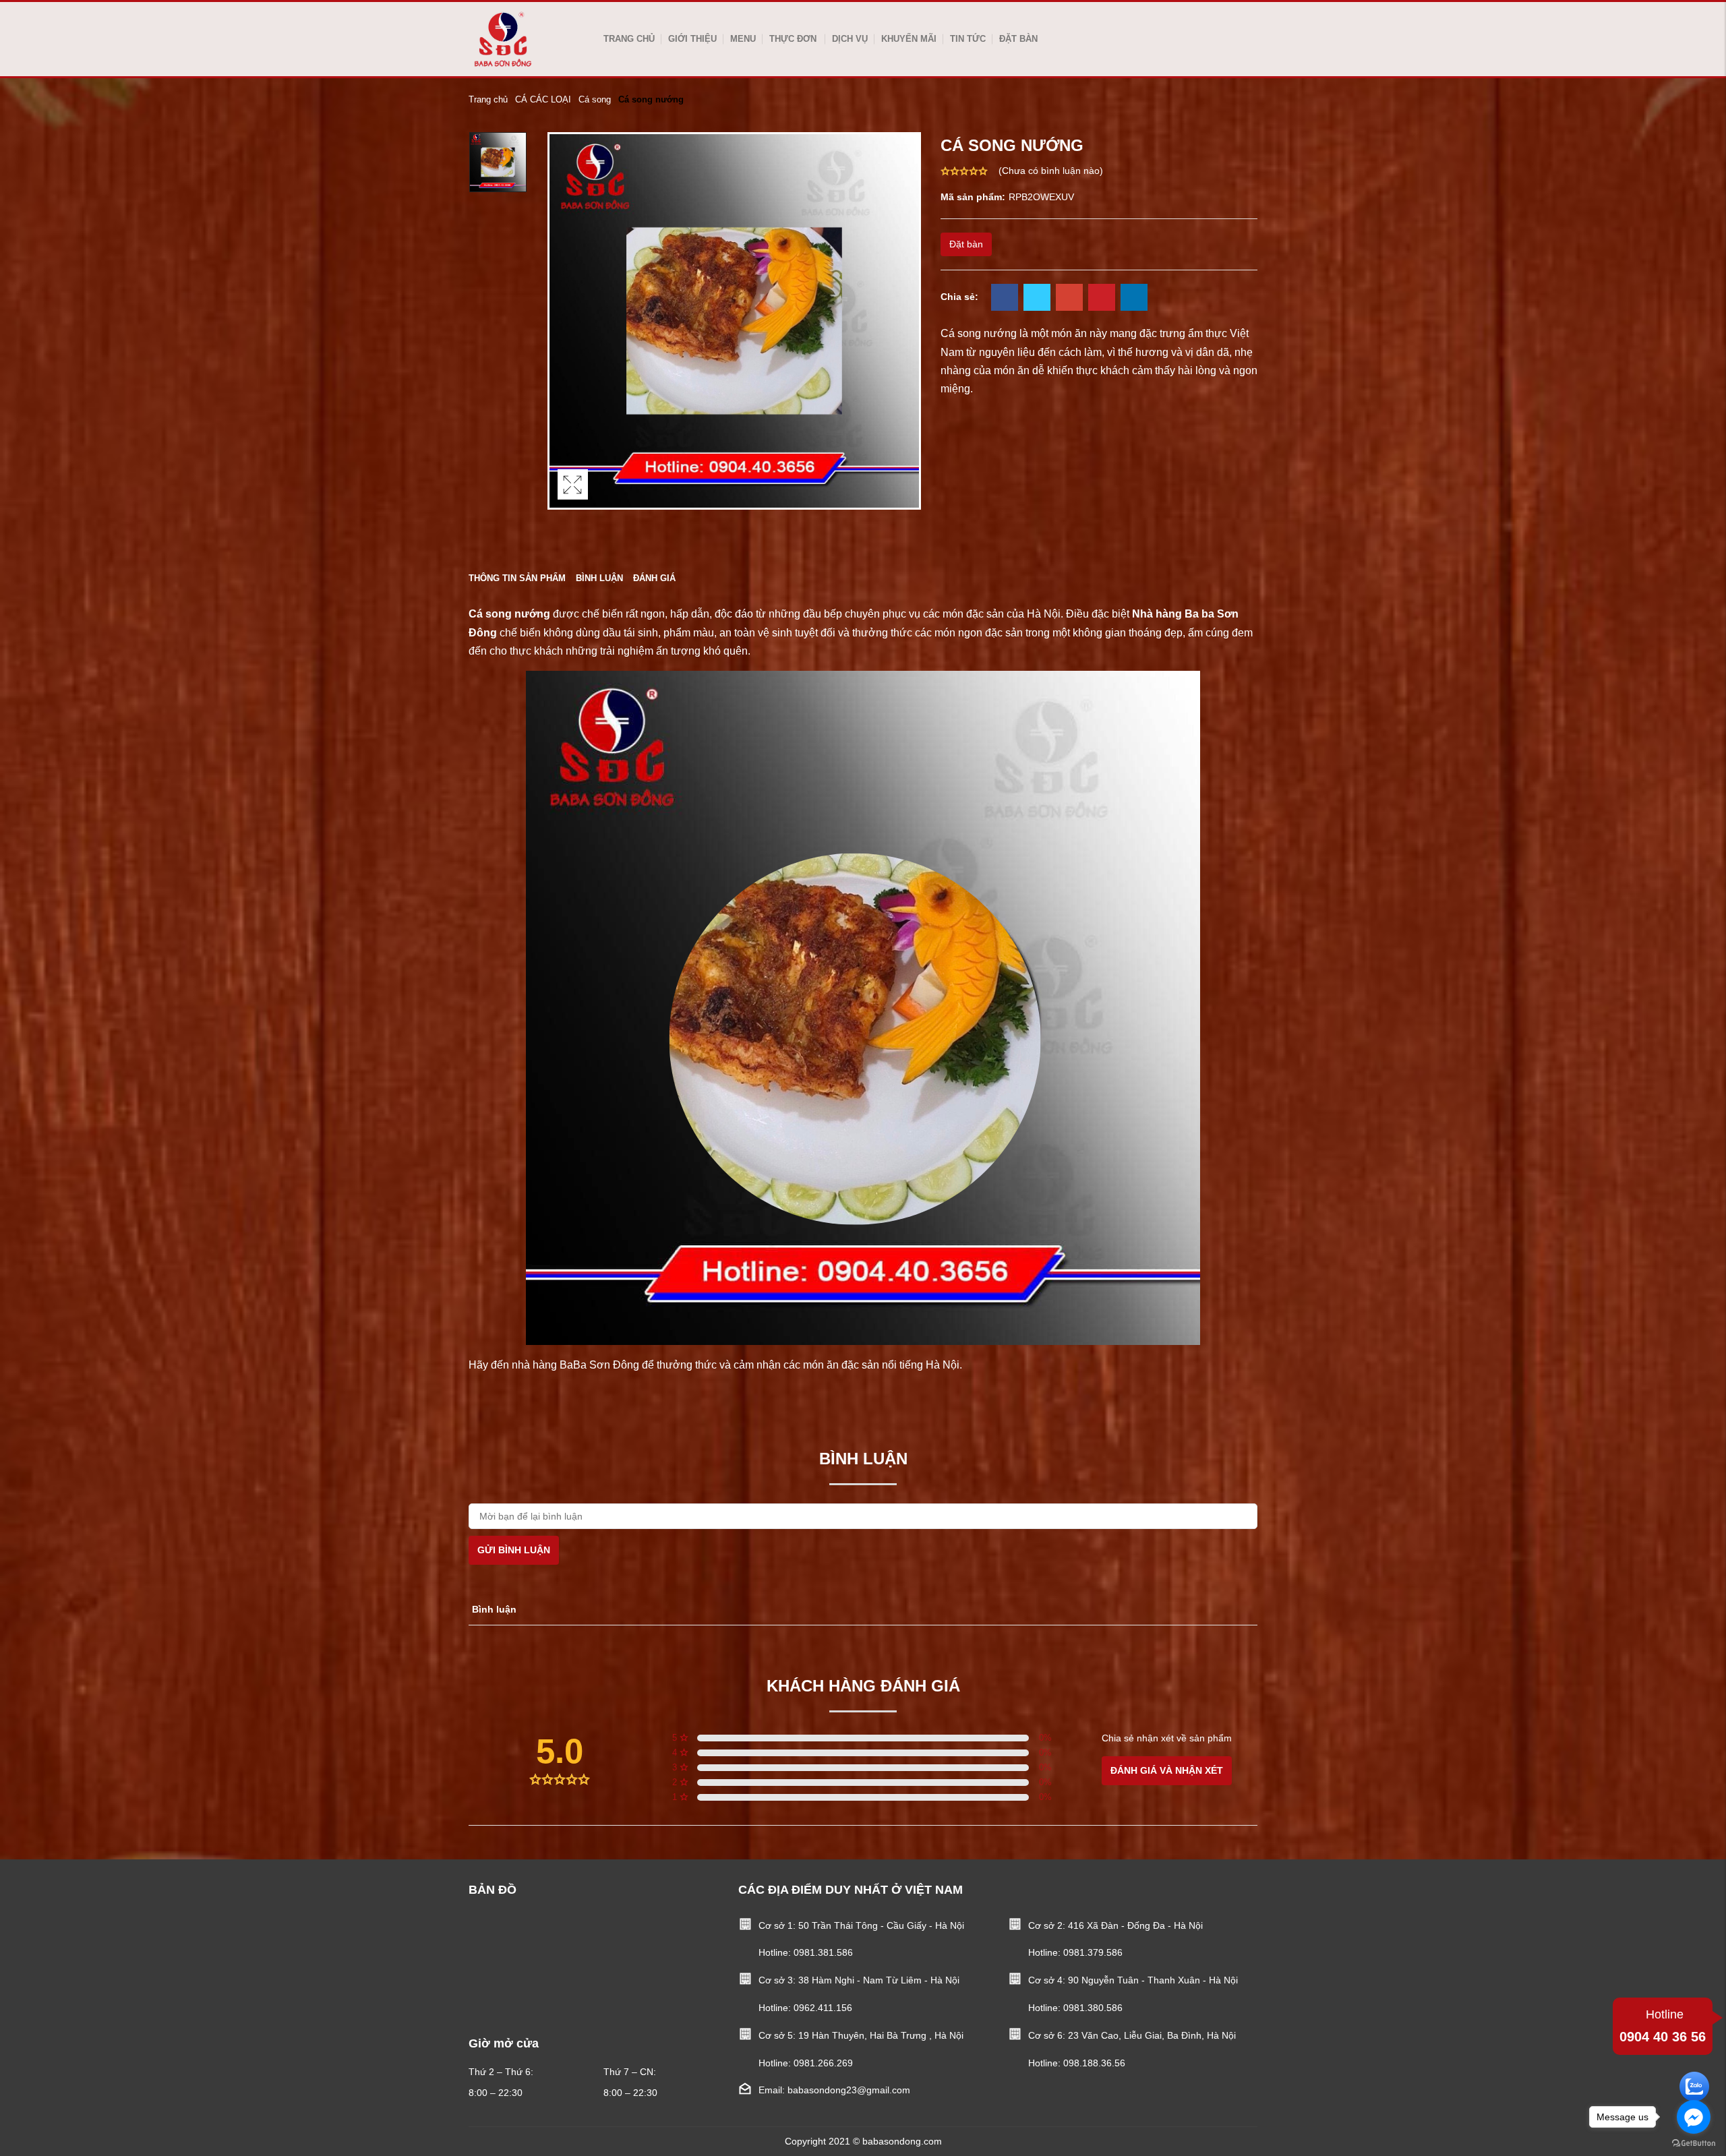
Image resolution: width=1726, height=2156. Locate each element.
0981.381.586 (823, 1952)
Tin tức (968, 39)
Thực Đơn (793, 39)
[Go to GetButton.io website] (1694, 2143)
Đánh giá (654, 578)
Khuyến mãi (909, 39)
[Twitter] (1037, 299)
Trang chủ (629, 39)
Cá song (595, 99)
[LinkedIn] (1134, 299)
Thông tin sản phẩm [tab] (517, 578)
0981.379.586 (1093, 1952)
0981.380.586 (1093, 2008)
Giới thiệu (692, 39)
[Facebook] (1005, 299)
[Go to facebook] (1694, 2117)
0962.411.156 (823, 2008)
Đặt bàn (1018, 39)
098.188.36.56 (1094, 2063)
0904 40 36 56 (1663, 2026)
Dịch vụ (850, 39)
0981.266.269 (823, 2063)
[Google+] (1069, 299)
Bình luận (599, 578)
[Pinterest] (1102, 299)
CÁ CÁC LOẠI (543, 99)
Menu (743, 39)
